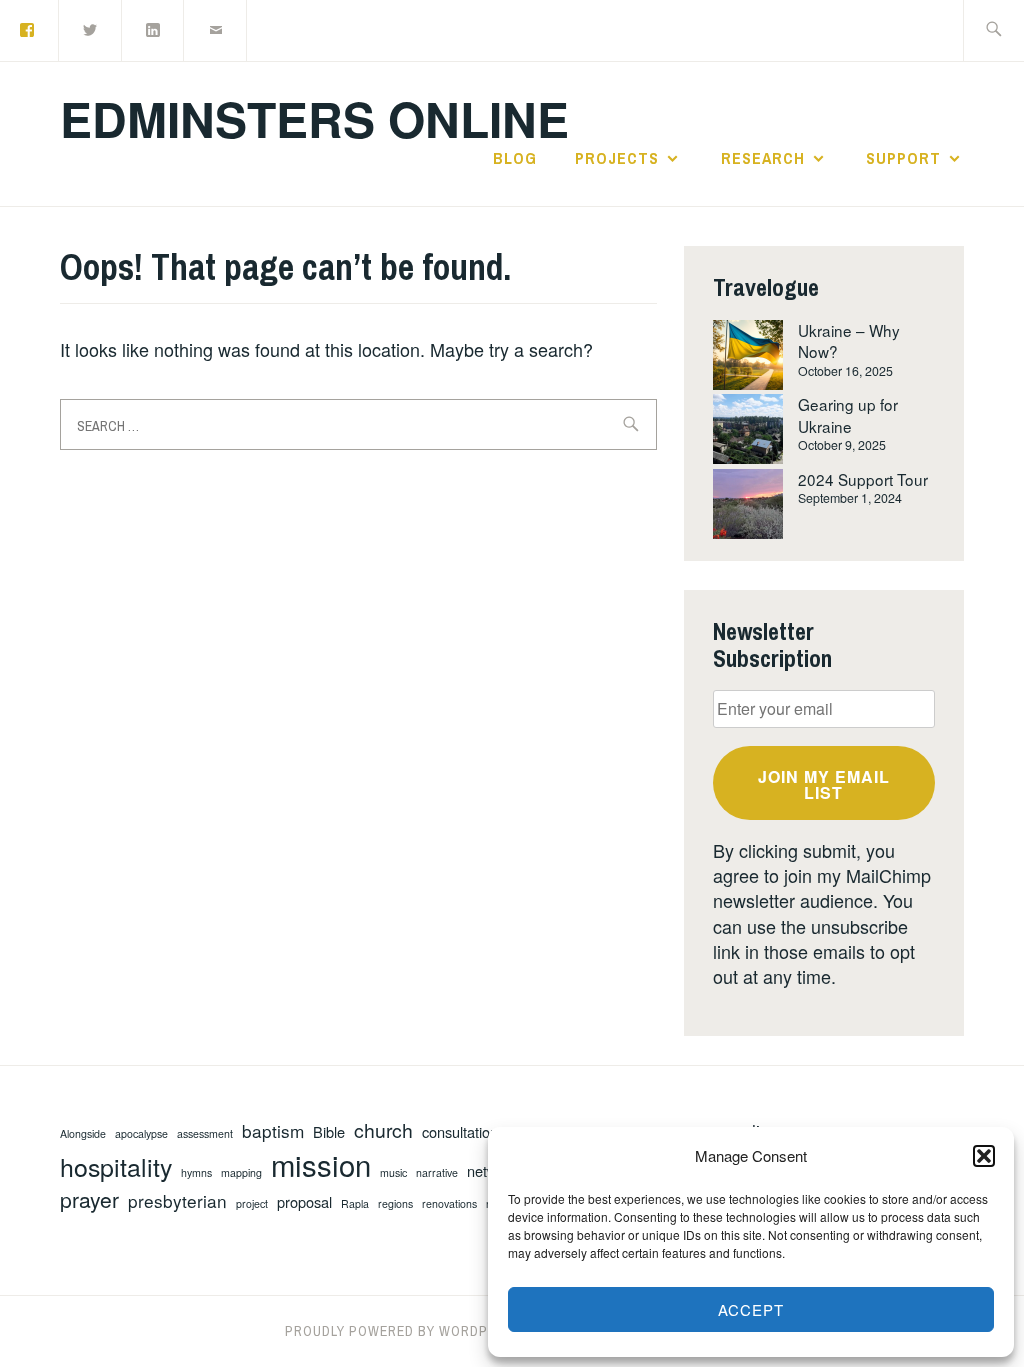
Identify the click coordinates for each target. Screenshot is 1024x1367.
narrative (437, 1173)
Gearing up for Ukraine (848, 414)
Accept (751, 1309)
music (393, 1173)
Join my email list (824, 784)
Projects (617, 158)
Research (763, 158)
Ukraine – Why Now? (849, 340)
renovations (449, 1204)
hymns (196, 1173)
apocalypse (141, 1134)
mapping (241, 1173)
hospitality (116, 1166)
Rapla (355, 1204)
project (252, 1204)
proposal (304, 1202)
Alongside (83, 1134)
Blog (515, 158)
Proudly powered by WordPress (404, 1331)
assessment (205, 1134)
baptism (273, 1131)
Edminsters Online (314, 118)
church (383, 1130)
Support (903, 158)
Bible (329, 1132)
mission (321, 1164)
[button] (984, 1156)
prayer (89, 1199)
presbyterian (177, 1201)
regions (395, 1204)
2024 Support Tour (863, 479)
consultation (460, 1132)
